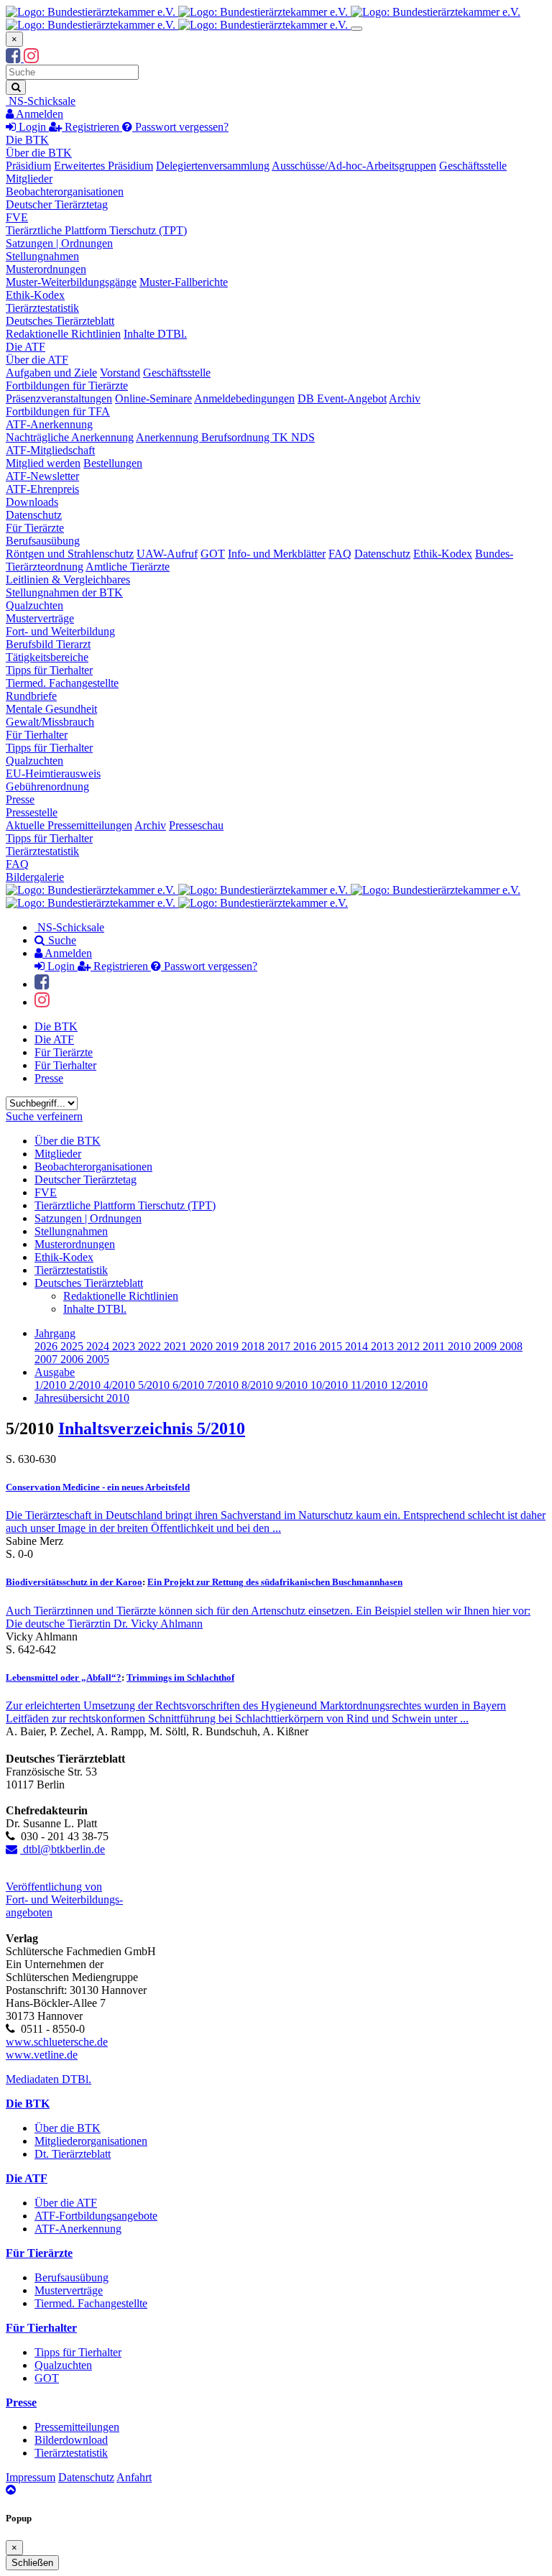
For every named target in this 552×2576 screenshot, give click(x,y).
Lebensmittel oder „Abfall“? (64, 1677)
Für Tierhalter (37, 735)
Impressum (31, 2477)
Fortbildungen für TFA (58, 411)
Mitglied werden (43, 463)
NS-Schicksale (41, 101)
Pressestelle (32, 812)
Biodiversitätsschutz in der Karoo (74, 1582)
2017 (280, 1346)
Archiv (405, 398)
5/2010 (155, 1385)
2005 (98, 1359)
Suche (61, 940)
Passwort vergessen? (180, 127)
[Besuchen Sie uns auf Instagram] (31, 58)
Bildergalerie (35, 877)
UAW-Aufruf (167, 554)
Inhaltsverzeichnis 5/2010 (152, 1428)
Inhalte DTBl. (155, 334)
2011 (435, 1346)
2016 (306, 1346)
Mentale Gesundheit (51, 709)
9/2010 (293, 1385)
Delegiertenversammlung (213, 166)
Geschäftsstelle (473, 166)
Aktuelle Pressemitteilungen (69, 825)
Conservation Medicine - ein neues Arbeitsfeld (98, 1487)
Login (32, 127)
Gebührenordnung (47, 786)
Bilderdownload (71, 2440)
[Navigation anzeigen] (356, 29)
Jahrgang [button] (55, 1333)
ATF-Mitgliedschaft (50, 450)
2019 (229, 1346)
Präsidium (28, 166)
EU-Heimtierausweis (53, 774)
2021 (177, 1346)
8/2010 (259, 1385)
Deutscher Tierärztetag (57, 204)
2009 (487, 1346)
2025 (73, 1346)
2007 (47, 1359)
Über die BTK (39, 153)
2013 (384, 1346)
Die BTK (27, 140)
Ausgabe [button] (55, 1372)
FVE (17, 217)
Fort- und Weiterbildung (60, 631)
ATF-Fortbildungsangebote (96, 2216)
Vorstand (120, 373)
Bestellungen (113, 463)
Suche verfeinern (44, 1116)
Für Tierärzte (35, 528)
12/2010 (409, 1385)
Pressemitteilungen (77, 2427)
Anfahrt (134, 2477)
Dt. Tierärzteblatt (73, 2154)
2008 (511, 1346)
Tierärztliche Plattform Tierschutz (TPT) (96, 230)
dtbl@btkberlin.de (63, 1849)
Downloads (32, 502)
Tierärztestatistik (42, 308)
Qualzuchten (34, 605)
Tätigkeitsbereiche (47, 657)
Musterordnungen (46, 269)
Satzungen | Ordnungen (59, 243)
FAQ (340, 554)
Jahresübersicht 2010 (82, 1398)
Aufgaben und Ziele (51, 373)
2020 (203, 1346)
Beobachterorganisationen (65, 191)
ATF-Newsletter (42, 476)
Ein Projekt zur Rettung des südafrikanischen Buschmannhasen (275, 1582)
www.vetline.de (42, 2055)
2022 (151, 1346)
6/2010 (190, 1385)
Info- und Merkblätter (277, 554)
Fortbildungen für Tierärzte (67, 386)
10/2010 (331, 1385)
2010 (461, 1346)
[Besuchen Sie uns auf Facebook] (15, 58)
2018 (254, 1346)
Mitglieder (29, 179)
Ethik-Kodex (35, 295)
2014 (358, 1346)
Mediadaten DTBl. (49, 2079)
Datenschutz (34, 515)
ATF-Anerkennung (49, 424)
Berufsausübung (43, 541)
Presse (20, 799)
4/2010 (121, 1385)
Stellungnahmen (42, 256)
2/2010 (86, 1385)
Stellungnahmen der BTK (64, 592)
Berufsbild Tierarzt (48, 644)
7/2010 (224, 1385)
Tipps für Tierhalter (49, 670)
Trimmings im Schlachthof (180, 1677)
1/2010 (52, 1385)
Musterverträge (40, 618)
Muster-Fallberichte (184, 282)
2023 (125, 1346)
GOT (213, 554)
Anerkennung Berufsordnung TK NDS (225, 437)
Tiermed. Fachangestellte (62, 683)
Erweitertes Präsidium (103, 166)
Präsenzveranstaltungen (59, 398)
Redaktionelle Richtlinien (63, 334)
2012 (410, 1346)
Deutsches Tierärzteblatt (60, 321)
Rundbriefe (31, 696)
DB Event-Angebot (342, 398)
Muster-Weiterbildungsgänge (71, 282)
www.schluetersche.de (57, 2042)
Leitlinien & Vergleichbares (68, 580)
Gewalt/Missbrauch (50, 722)
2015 (332, 1346)
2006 (73, 1359)
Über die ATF (37, 360)
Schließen (32, 2563)
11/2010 (371, 1385)
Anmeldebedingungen (244, 398)
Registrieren (92, 127)
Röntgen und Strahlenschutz (70, 554)
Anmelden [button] (38, 114)
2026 (47, 1346)
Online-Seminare (153, 398)
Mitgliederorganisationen (91, 2141)
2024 (99, 1346)
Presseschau (196, 825)
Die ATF (26, 347)
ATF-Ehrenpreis (42, 489)
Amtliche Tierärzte (128, 567)
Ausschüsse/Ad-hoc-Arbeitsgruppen (354, 166)
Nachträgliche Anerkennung (70, 437)
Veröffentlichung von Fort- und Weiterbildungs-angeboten (64, 1899)
